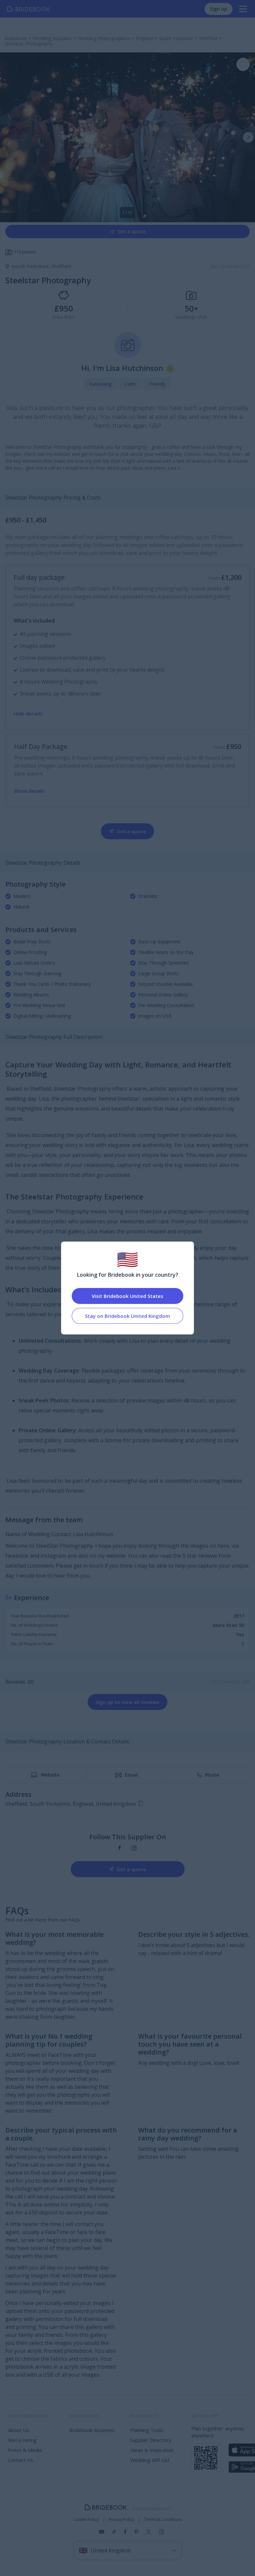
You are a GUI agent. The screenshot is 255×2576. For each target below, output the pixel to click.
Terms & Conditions (163, 2520)
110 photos (25, 252)
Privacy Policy (122, 2520)
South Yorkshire (31, 266)
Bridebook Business (92, 2430)
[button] (248, 137)
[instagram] (134, 1848)
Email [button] (131, 1775)
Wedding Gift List (150, 2460)
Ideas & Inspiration (152, 2450)
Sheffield (61, 266)
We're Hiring (22, 2440)
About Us (19, 2430)
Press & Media (25, 2450)
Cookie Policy (86, 2520)
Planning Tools (147, 2430)
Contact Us (21, 2460)
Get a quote (131, 231)
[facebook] (120, 1848)
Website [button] (50, 1775)
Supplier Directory (151, 2440)
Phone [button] (212, 1775)
